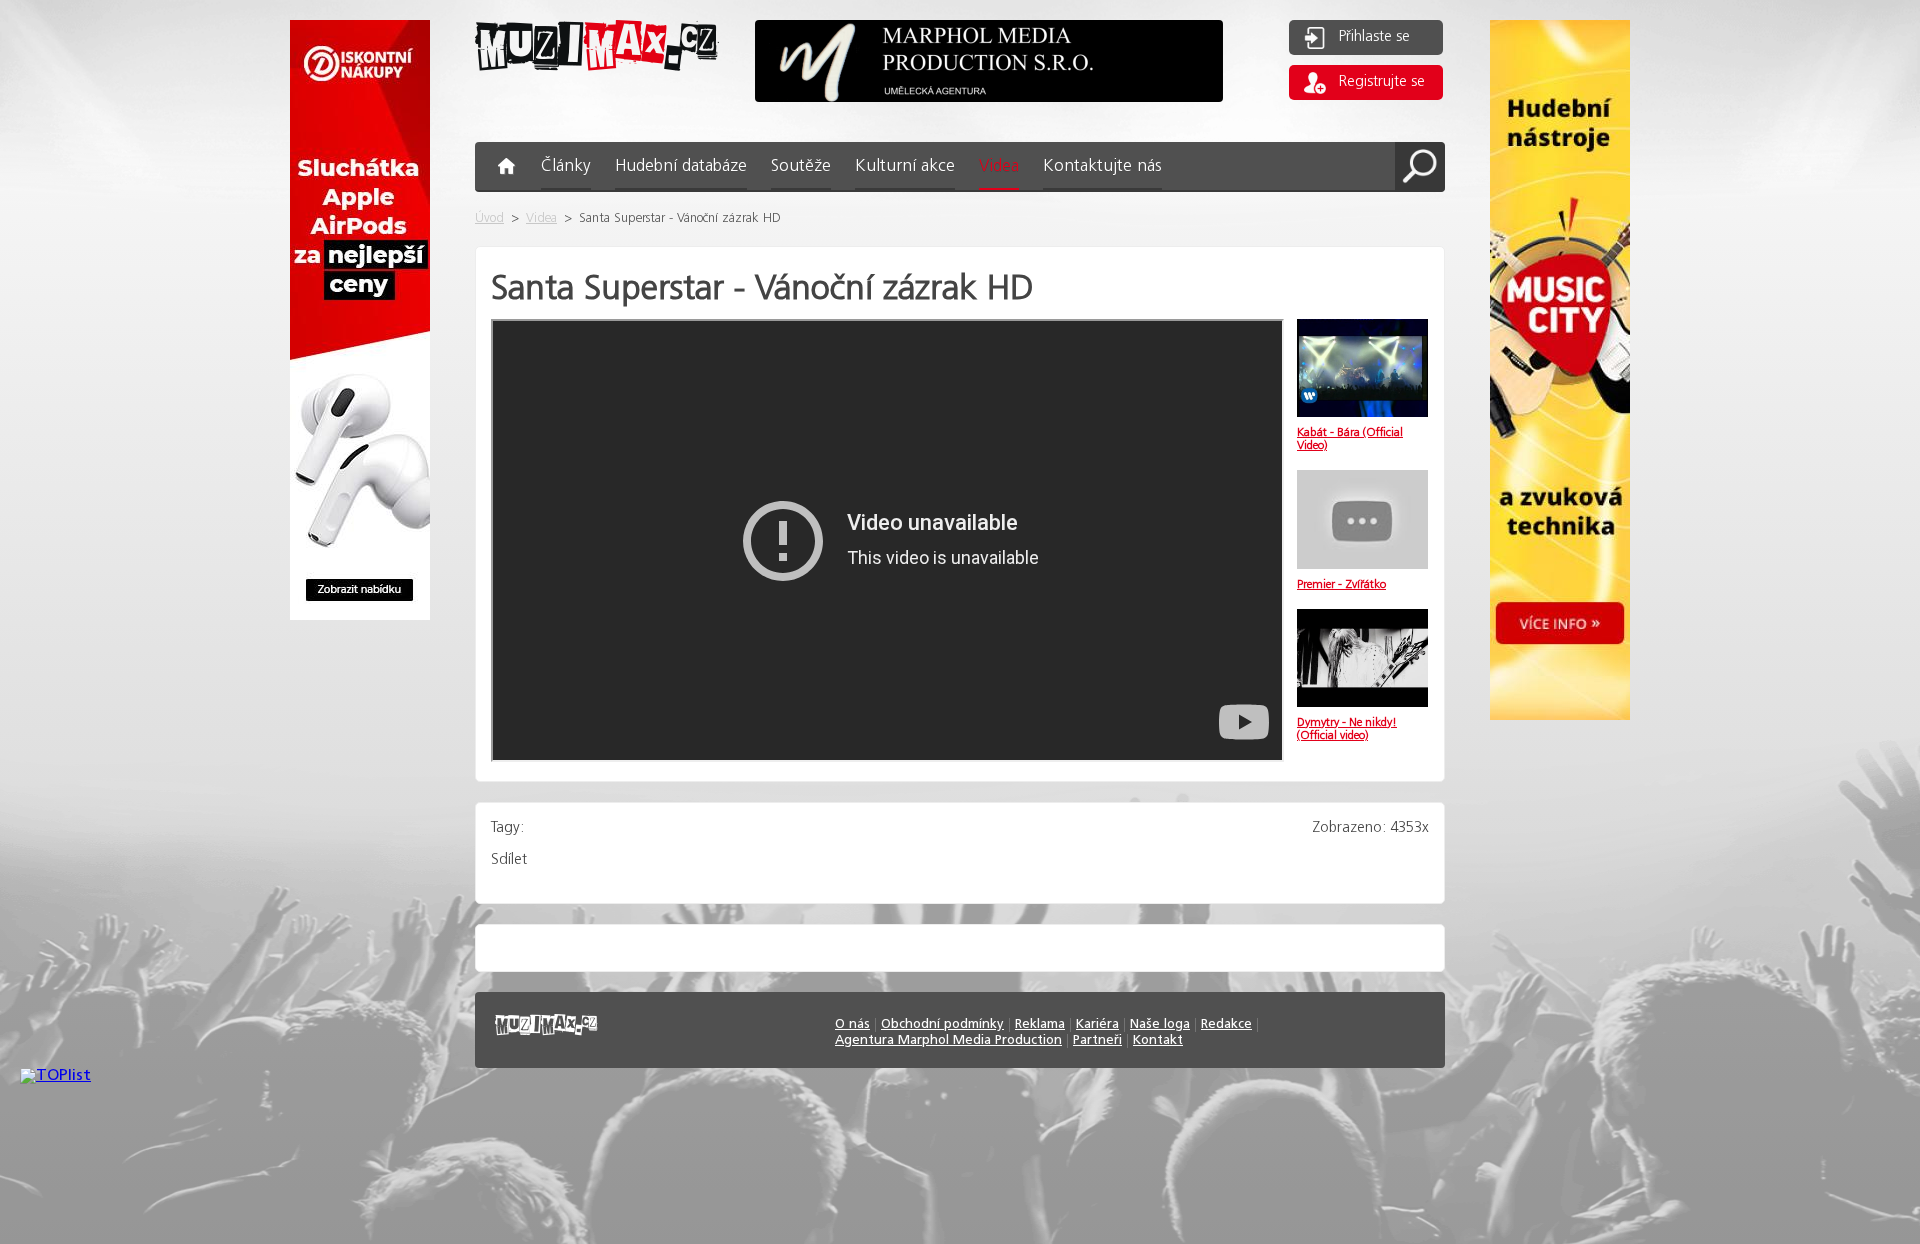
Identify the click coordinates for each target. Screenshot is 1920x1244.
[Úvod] (597, 86)
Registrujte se (1382, 82)
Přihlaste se (1374, 37)
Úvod (489, 218)
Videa (541, 218)
